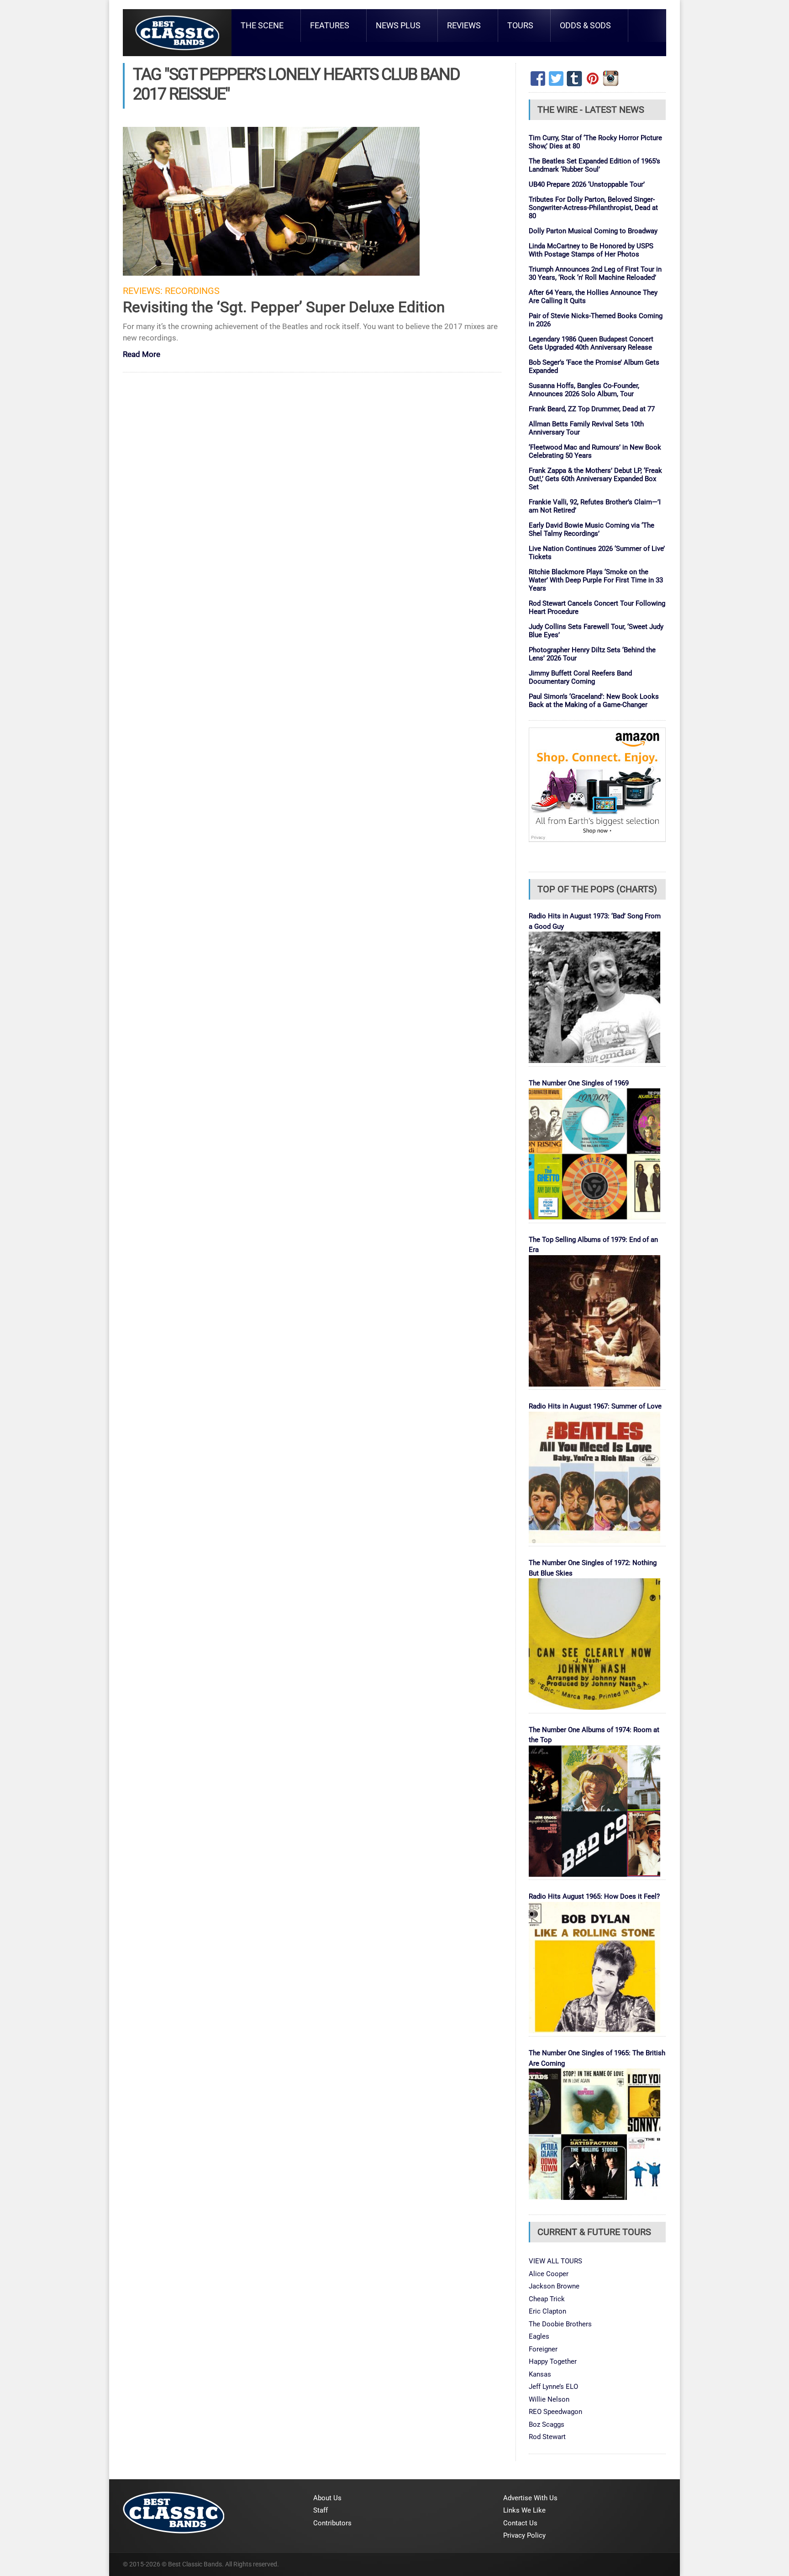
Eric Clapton (547, 2311)
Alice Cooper (549, 2274)
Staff (321, 2510)
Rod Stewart (547, 2437)
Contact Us (520, 2523)
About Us (327, 2498)
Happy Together (553, 2361)
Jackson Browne (554, 2286)
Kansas (540, 2374)
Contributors (332, 2523)
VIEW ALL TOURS (555, 2261)
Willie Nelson (549, 2399)
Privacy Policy (524, 2535)
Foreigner (543, 2349)
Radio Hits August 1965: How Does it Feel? (594, 1896)
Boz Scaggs (547, 2424)
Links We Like (524, 2510)
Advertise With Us (530, 2498)
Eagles (539, 2336)
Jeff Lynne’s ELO (553, 2387)
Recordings (192, 291)
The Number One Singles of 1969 (579, 1083)
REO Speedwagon (555, 2412)
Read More (142, 355)
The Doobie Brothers (560, 2324)
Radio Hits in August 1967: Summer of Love (595, 1406)
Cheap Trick (547, 2299)
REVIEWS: (143, 291)
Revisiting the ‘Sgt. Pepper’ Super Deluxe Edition (284, 307)
